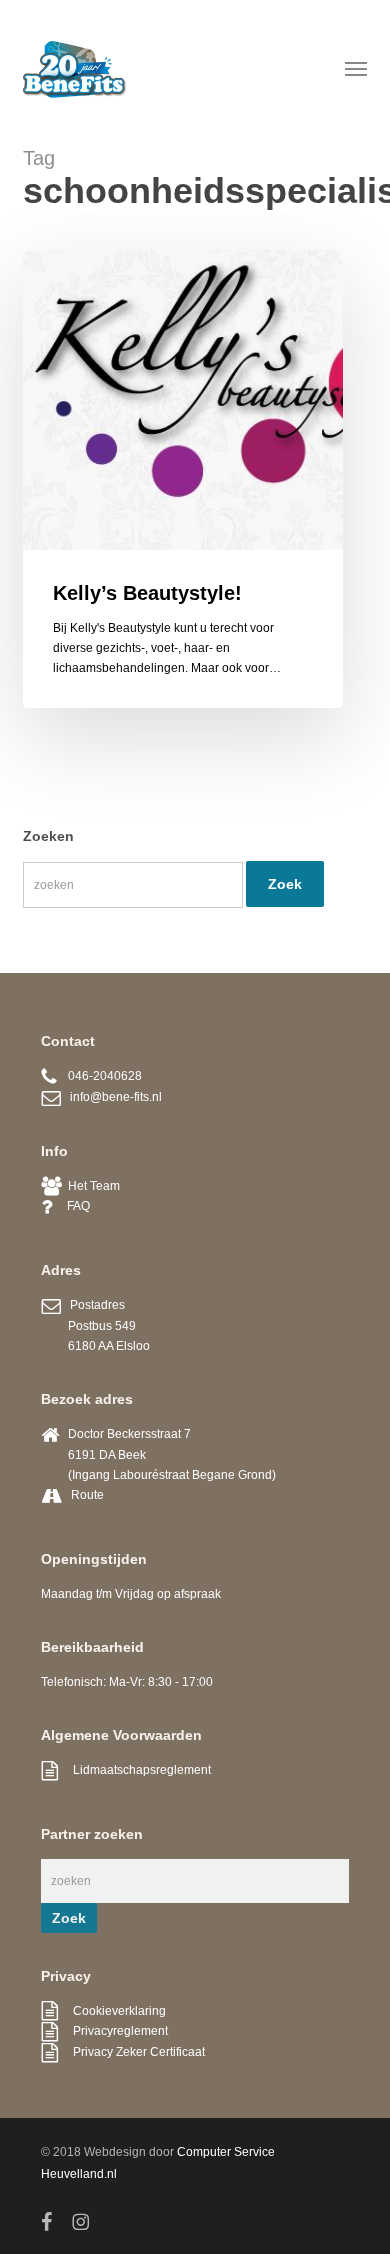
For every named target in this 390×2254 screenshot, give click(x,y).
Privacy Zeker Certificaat (131, 2052)
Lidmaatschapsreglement (134, 1770)
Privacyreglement (113, 2031)
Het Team (91, 1186)
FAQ (71, 1206)
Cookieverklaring (112, 2011)
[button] (356, 68)
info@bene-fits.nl (111, 1097)
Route (87, 1495)
